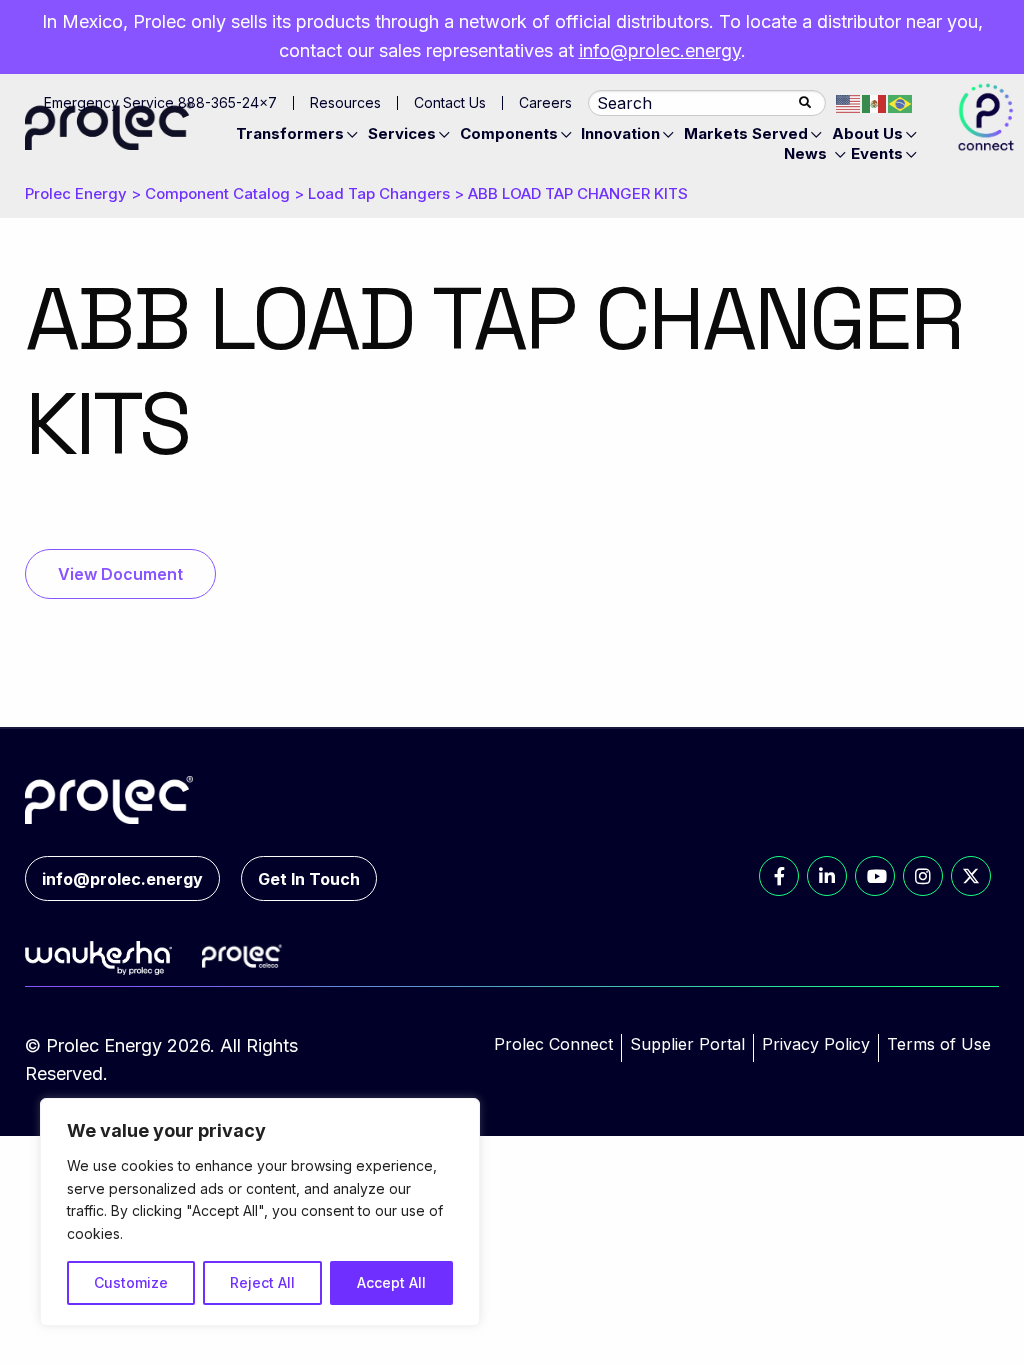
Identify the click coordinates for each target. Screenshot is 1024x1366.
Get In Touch (309, 879)
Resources (345, 103)
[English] (849, 102)
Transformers (290, 133)
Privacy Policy (816, 1044)
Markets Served (746, 133)
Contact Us (450, 103)
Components (509, 133)
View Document (120, 574)
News (805, 153)
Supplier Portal (687, 1044)
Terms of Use (939, 1044)
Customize (131, 1282)
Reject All (262, 1282)
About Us (867, 133)
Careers (545, 103)
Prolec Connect (553, 1044)
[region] (260, 1212)
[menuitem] (300, 134)
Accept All (391, 1282)
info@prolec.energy (660, 50)
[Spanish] (875, 102)
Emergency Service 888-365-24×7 (160, 103)
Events (877, 153)
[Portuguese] (901, 102)
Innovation (620, 133)
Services (402, 133)
